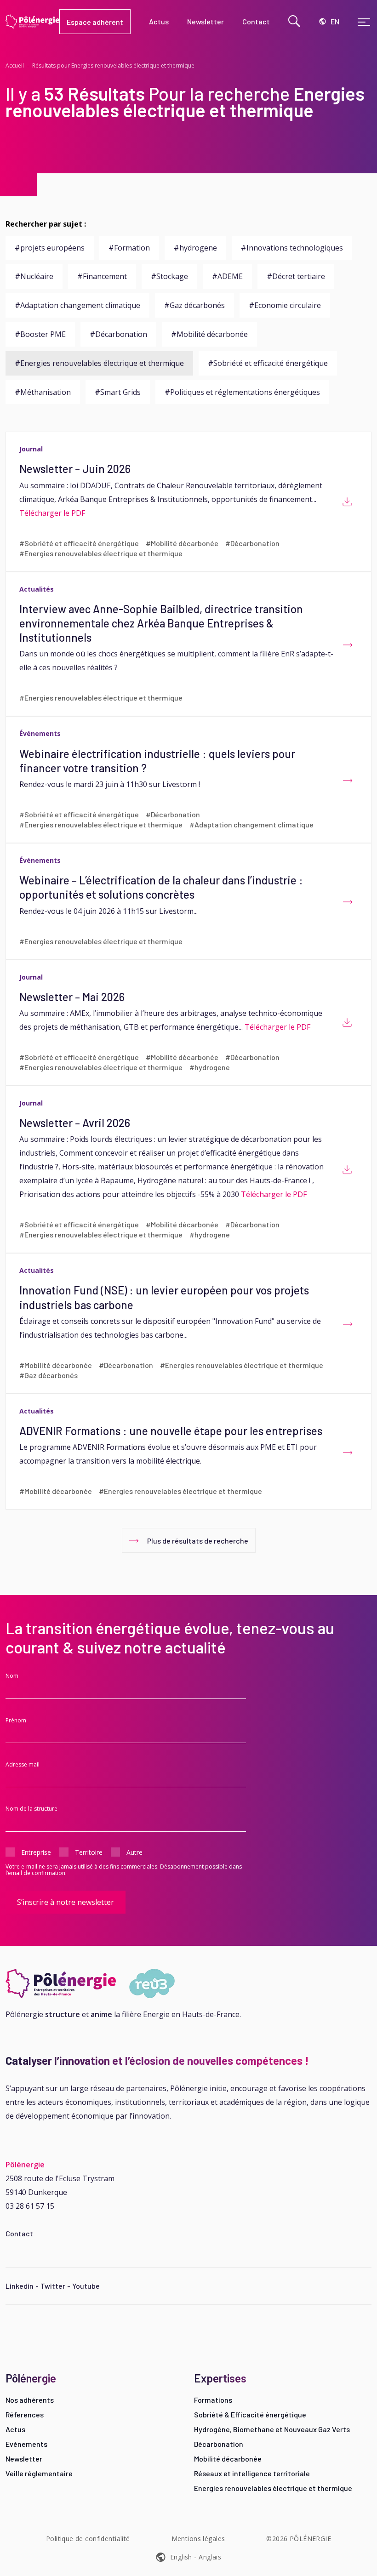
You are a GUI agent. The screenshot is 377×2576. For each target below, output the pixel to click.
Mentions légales (198, 2539)
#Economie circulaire (285, 305)
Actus (15, 2429)
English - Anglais (196, 2557)
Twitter (53, 2286)
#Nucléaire (34, 276)
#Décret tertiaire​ (296, 276)
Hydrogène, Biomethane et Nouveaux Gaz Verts (272, 2429)
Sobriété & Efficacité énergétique (250, 2414)
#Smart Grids (118, 392)
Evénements (26, 2444)
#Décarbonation (118, 334)
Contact (19, 2233)
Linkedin (20, 2286)
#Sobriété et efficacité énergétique (268, 363)
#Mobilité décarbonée (209, 334)
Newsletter (24, 2459)
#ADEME (227, 276)
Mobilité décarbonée (228, 2459)
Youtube (86, 2286)
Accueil (15, 66)
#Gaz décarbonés (194, 305)
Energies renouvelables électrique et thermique (273, 2488)
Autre (134, 1852)
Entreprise (36, 1852)
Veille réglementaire (39, 2473)
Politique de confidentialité (88, 2539)
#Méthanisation (43, 392)
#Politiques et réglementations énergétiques (242, 392)
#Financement (102, 276)
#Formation (129, 248)
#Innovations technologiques (292, 248)
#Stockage (169, 276)
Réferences (25, 2414)
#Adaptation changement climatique (77, 305)
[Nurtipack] (94, 1983)
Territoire (89, 1852)
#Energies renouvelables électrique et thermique (99, 363)
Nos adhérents (30, 2400)
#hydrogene (195, 248)
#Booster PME (40, 334)
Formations (213, 2400)
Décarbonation (219, 2444)
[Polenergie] (32, 22)
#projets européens (50, 248)
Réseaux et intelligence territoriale (252, 2473)
